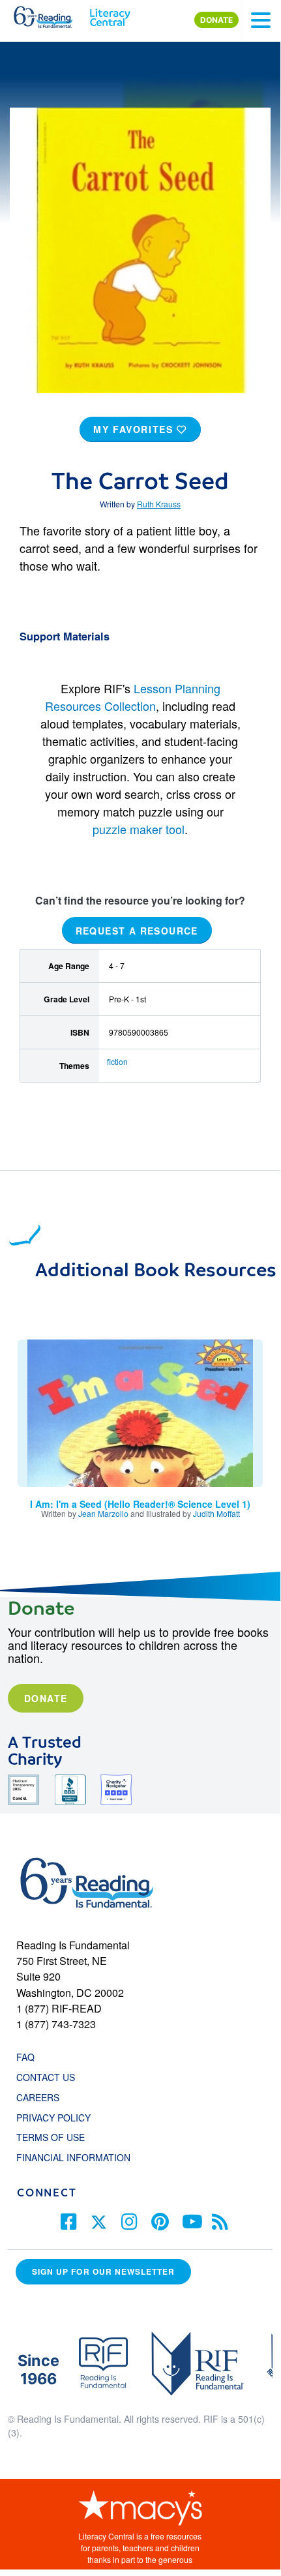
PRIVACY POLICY (53, 2118)
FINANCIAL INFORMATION (73, 2157)
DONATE (216, 20)
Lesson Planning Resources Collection (133, 697)
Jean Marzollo (103, 1513)
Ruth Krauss (159, 504)
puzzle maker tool (139, 829)
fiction (117, 1061)
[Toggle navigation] (261, 20)
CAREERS (38, 2097)
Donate (46, 1698)
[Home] (51, 14)
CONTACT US (50, 2077)
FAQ (25, 2057)
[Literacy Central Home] (110, 14)
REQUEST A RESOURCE (137, 931)
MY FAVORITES (135, 429)
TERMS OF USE (57, 2137)
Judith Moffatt (216, 1513)
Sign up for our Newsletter (103, 2271)
